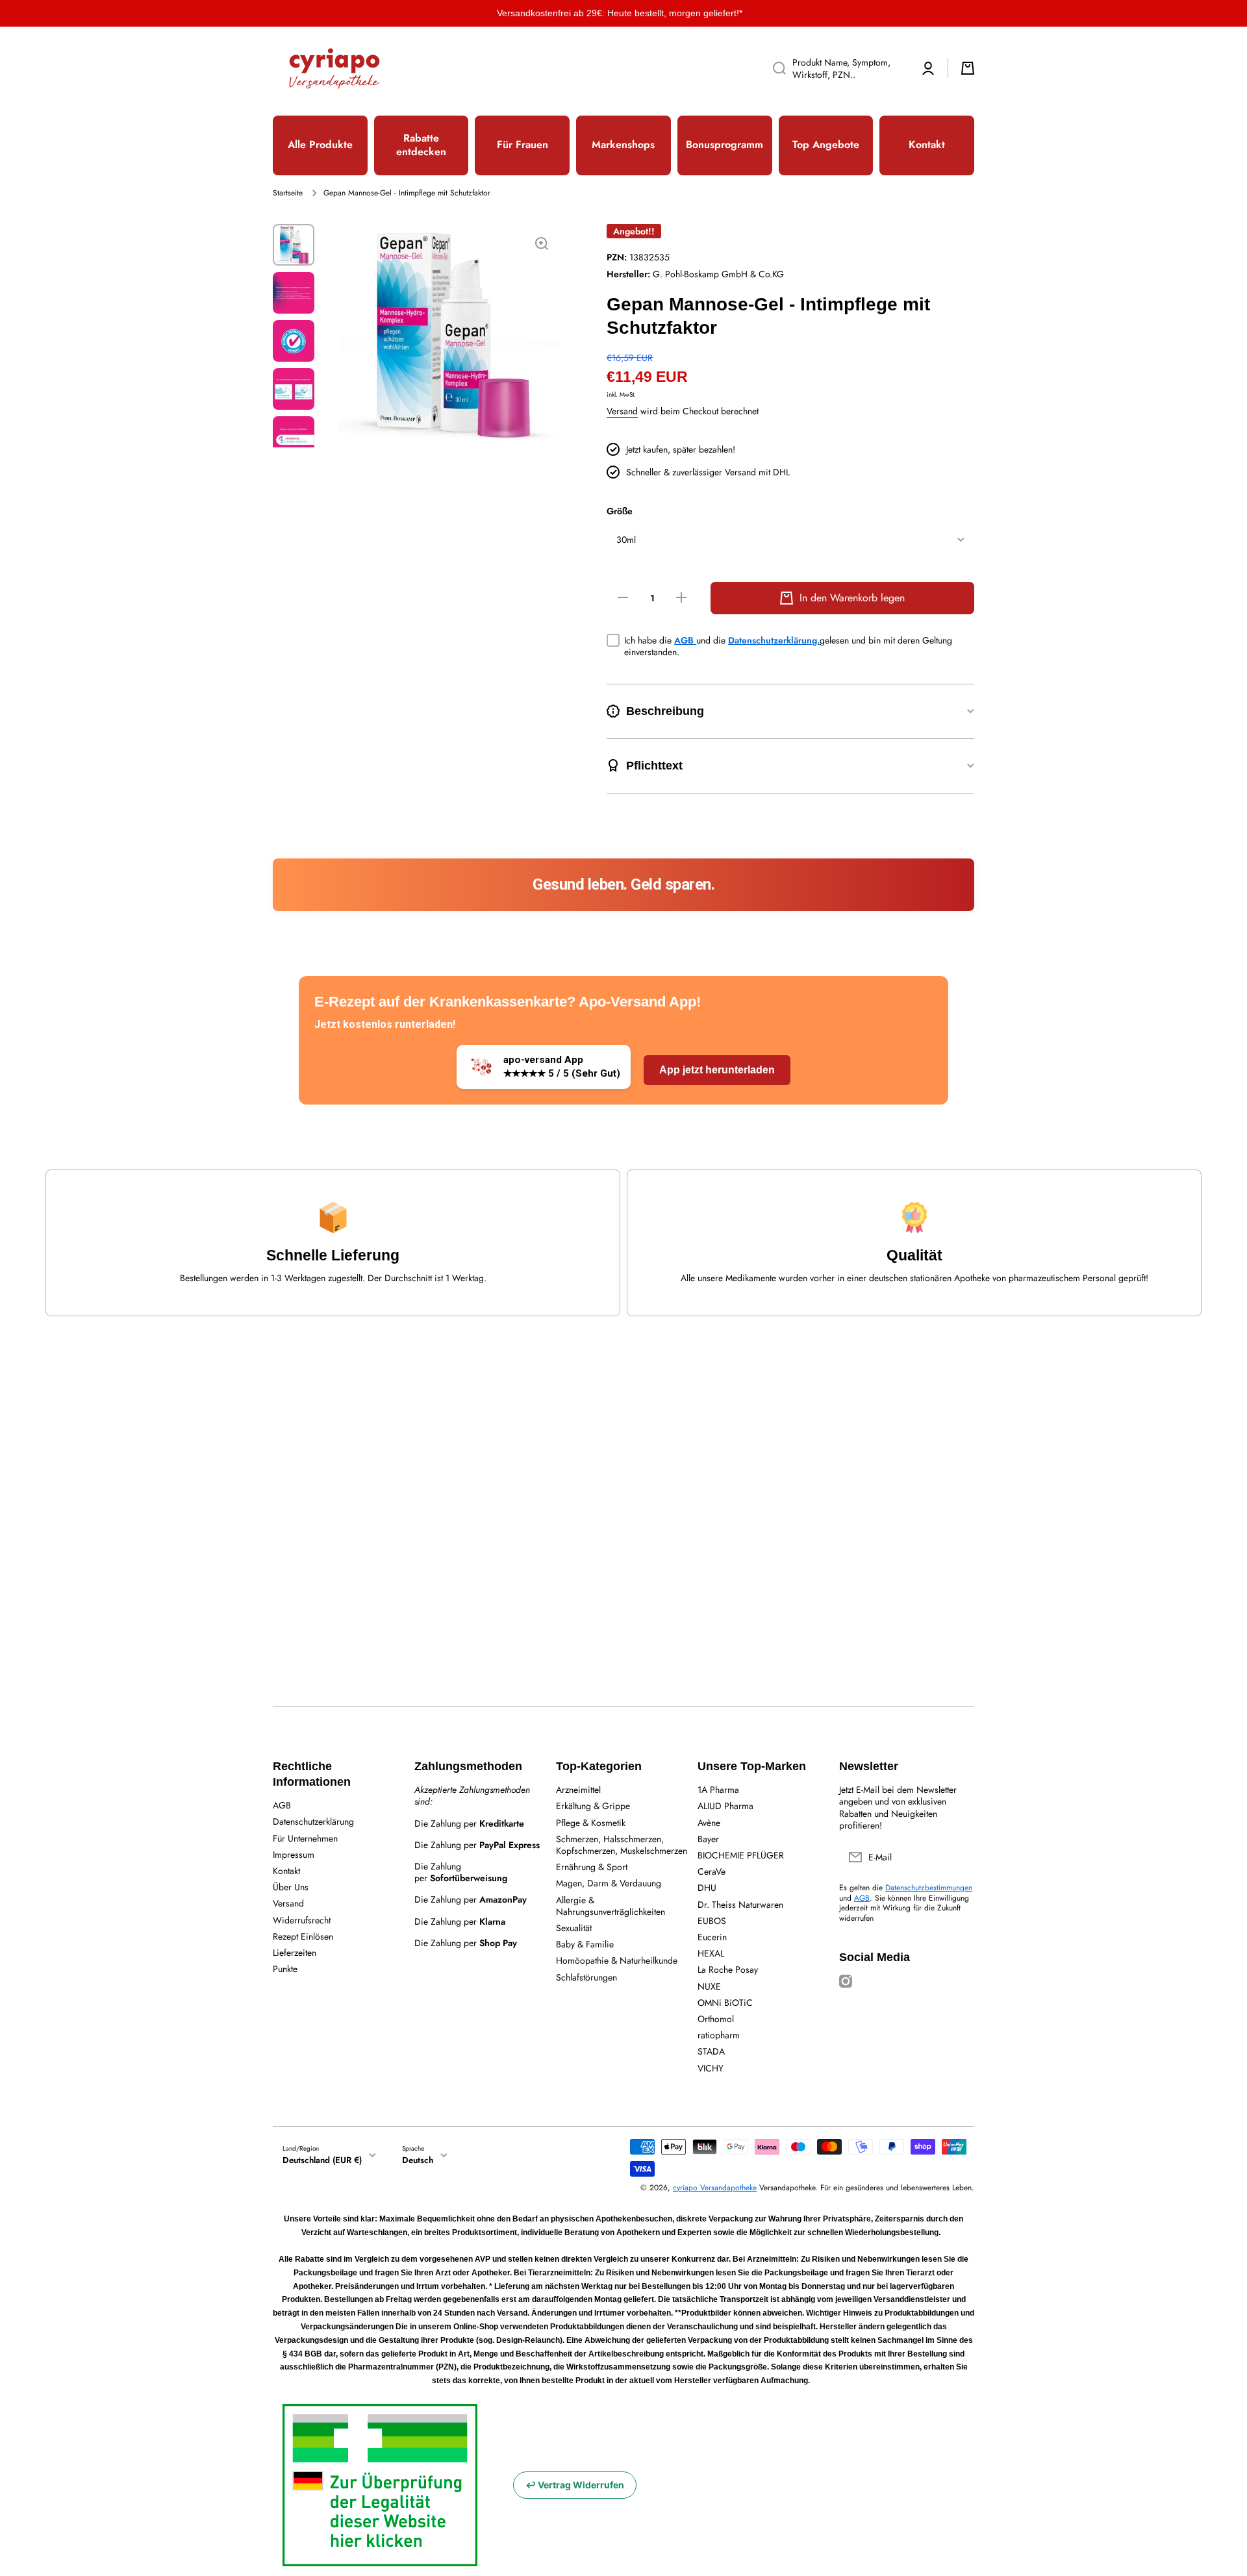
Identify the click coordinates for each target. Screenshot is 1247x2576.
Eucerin (712, 1937)
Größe (620, 511)
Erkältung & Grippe (593, 1806)
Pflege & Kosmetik (591, 1822)
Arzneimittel (578, 1789)
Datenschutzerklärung (313, 1821)
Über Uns (291, 1887)
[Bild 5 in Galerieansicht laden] (294, 437)
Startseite (288, 194)
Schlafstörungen (586, 1977)
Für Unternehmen (305, 1838)
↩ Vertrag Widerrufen (575, 2485)
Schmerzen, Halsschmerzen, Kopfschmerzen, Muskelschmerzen (622, 1844)
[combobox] (836, 68)
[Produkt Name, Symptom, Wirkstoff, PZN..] (775, 68)
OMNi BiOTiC (725, 2002)
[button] (968, 68)
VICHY (711, 2068)
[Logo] (334, 69)
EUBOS (712, 1920)
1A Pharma (718, 1789)
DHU (707, 1887)
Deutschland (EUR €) (322, 2160)
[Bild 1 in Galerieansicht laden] (294, 245)
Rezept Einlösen (303, 1936)
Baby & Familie (585, 1944)
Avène (709, 1822)
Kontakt (286, 1870)
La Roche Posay (728, 1969)
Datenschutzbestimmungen (929, 1888)
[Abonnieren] (958, 1857)
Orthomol (716, 2019)
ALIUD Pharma (725, 1806)
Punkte (285, 1969)
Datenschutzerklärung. (774, 640)
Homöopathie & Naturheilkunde (617, 1960)
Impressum (294, 1854)
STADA (711, 2051)
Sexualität (574, 1928)
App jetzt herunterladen (717, 1070)
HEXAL (711, 1953)
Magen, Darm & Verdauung (609, 1883)
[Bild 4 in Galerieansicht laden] (294, 389)
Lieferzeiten (295, 1952)
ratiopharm (719, 2035)
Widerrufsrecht (302, 1920)
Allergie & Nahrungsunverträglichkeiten (611, 1906)
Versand (622, 411)
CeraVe (712, 1871)
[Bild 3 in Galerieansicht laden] (294, 341)
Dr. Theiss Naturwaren (740, 1904)
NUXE (709, 1986)
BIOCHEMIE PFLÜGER (741, 1855)
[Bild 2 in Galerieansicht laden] (294, 293)
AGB (685, 640)
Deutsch (418, 2160)
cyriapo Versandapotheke (715, 2188)
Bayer (708, 1839)
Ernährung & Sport (592, 1867)
